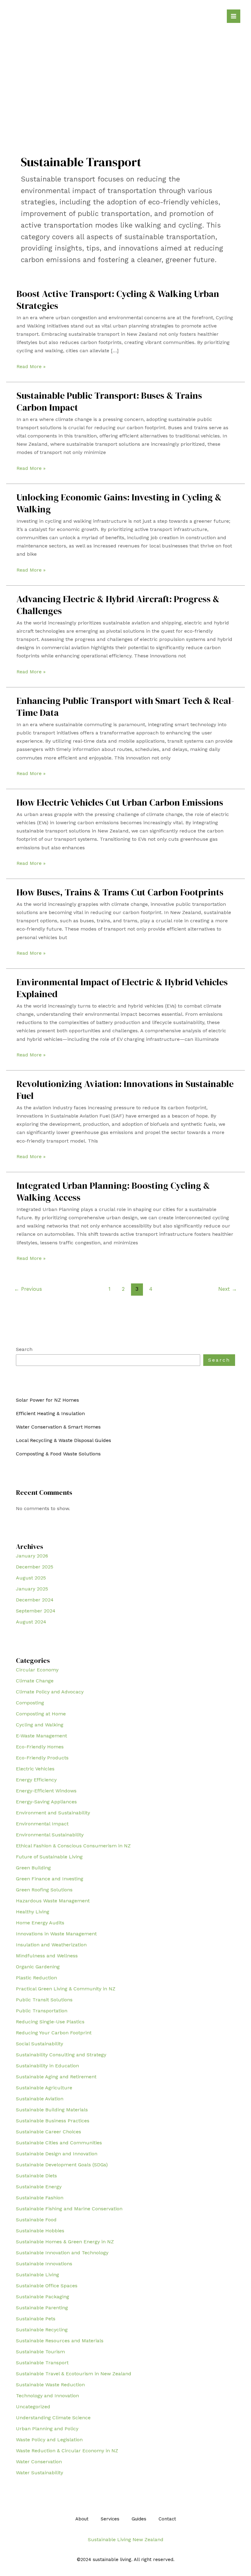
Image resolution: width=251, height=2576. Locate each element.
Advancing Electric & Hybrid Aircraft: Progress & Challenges (118, 605)
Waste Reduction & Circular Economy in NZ (67, 2451)
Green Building (33, 1868)
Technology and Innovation (47, 2396)
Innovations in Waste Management (56, 1934)
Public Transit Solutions (44, 2000)
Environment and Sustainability (53, 1813)
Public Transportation (42, 2011)
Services (110, 2519)
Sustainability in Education (47, 2066)
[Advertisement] (125, 73)
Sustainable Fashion (40, 2198)
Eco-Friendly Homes (40, 1747)
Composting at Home (41, 1714)
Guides (139, 2519)
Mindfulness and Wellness (47, 1956)
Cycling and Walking (40, 1725)
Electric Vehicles (35, 1769)
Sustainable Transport (42, 2363)
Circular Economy (37, 1670)
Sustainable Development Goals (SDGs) (62, 2165)
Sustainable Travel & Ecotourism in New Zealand (74, 2374)
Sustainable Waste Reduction (50, 2385)
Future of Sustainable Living (49, 1857)
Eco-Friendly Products (42, 1758)
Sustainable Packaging (43, 2297)
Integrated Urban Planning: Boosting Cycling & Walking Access (113, 1191)
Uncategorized (33, 2407)
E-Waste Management (41, 1736)
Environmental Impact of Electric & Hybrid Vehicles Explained (122, 988)
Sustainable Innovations (44, 2264)
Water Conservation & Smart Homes (58, 1427)
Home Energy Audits (40, 1923)
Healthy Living (33, 1912)
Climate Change (35, 1681)
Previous (28, 1289)
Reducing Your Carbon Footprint (54, 2033)
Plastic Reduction (36, 1978)
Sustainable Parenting (42, 2308)
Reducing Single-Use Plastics (50, 2022)
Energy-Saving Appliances (46, 1802)
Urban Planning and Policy (47, 2429)
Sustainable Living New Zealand (126, 2539)
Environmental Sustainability (50, 1835)
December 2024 (35, 1600)
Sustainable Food (36, 2220)
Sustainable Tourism (40, 2352)
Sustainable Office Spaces (47, 2286)
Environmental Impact (42, 1824)
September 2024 (36, 1611)
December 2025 (35, 1567)
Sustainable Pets (36, 2319)
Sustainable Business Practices (53, 2121)
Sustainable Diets (36, 2176)
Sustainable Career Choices (49, 2132)
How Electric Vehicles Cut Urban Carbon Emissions (120, 802)
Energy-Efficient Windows (46, 1791)
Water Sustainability (39, 2473)
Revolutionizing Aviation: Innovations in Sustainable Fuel (125, 1090)
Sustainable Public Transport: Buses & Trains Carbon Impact (109, 401)
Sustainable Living (37, 2275)
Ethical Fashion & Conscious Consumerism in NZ (73, 1846)
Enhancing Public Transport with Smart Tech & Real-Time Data (125, 707)
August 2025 (31, 1578)
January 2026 (32, 1556)
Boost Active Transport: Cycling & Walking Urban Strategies (118, 300)
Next (228, 1289)
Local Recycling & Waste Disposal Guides (64, 1440)
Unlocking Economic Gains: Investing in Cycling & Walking (119, 503)
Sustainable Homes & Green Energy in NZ (65, 2242)
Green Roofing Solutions (44, 1890)
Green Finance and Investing (50, 1879)
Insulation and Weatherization (51, 1945)
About (82, 2519)
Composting (30, 1703)
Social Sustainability (39, 2044)
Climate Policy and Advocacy (50, 1692)
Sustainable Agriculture (44, 2088)
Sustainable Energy (39, 2187)
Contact (167, 2519)
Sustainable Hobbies (40, 2231)
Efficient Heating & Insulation (50, 1413)
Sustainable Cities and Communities (59, 2143)
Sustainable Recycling (42, 2330)
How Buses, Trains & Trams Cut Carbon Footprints (120, 892)
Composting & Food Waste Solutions (58, 1454)
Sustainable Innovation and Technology (62, 2253)
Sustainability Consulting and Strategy (61, 2055)
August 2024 (31, 1622)
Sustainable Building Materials (52, 2110)
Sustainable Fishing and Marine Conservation (69, 2209)
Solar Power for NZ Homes (47, 1400)
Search (24, 1349)
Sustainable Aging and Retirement (56, 2077)
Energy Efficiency (36, 1780)
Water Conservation (39, 2462)
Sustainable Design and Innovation (57, 2154)
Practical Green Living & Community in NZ (66, 1989)
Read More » (31, 367)
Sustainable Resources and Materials (60, 2341)
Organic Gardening (38, 1967)
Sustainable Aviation (40, 2099)
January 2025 (32, 1589)
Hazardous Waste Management (53, 1901)
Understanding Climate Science (53, 2418)
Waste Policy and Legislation (49, 2440)
